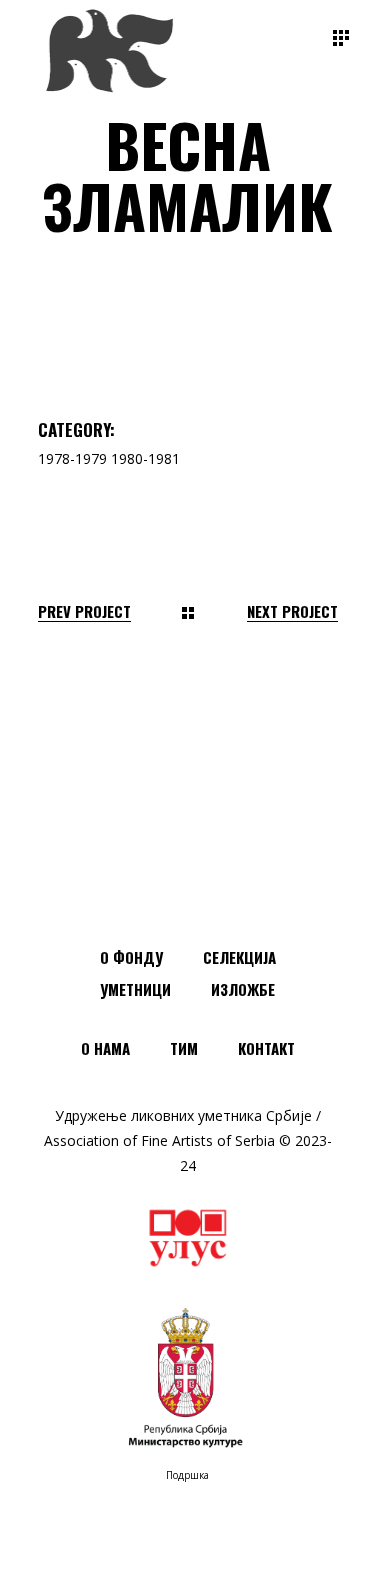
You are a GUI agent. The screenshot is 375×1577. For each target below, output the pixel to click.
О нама (105, 1048)
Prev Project (84, 611)
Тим (184, 1048)
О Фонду (131, 957)
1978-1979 (72, 458)
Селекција (239, 957)
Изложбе (243, 989)
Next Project (292, 611)
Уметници (135, 989)
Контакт (266, 1048)
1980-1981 (145, 458)
